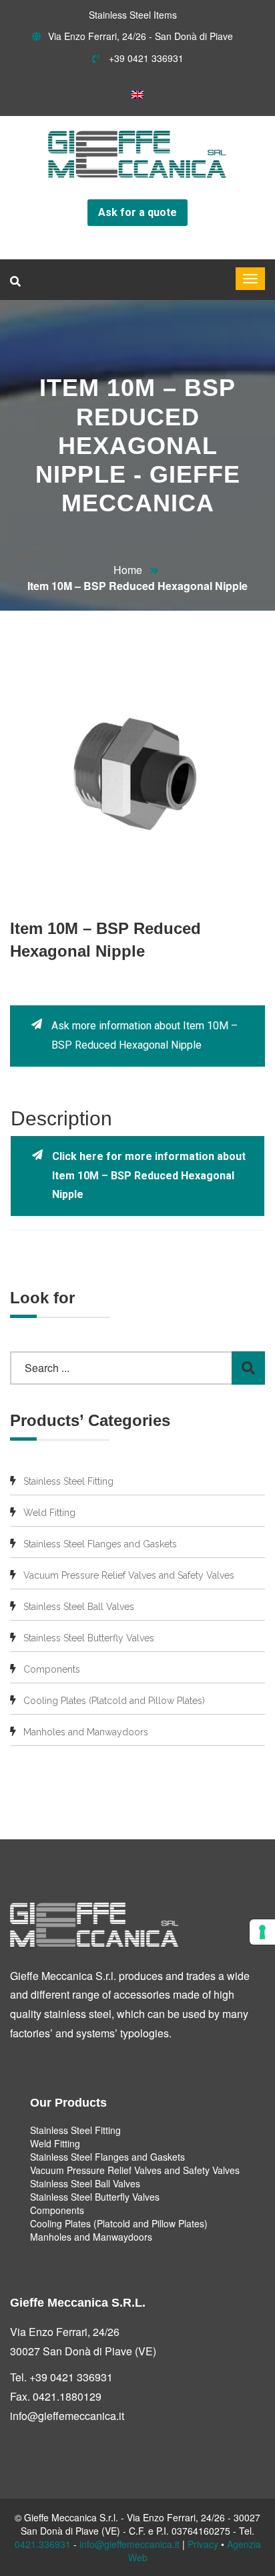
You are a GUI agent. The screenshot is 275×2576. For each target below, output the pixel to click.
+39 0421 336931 (145, 58)
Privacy (203, 2544)
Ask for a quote (137, 212)
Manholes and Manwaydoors (86, 1732)
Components (52, 1669)
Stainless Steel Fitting (68, 1481)
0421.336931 (43, 2544)
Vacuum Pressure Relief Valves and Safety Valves (129, 1575)
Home (128, 570)
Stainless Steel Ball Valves (79, 1607)
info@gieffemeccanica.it (67, 2416)
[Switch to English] (137, 94)
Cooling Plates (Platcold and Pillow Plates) (114, 1701)
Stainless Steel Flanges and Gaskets (100, 1544)
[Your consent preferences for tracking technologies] (262, 1932)
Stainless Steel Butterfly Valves (89, 1638)
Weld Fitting (49, 1513)
